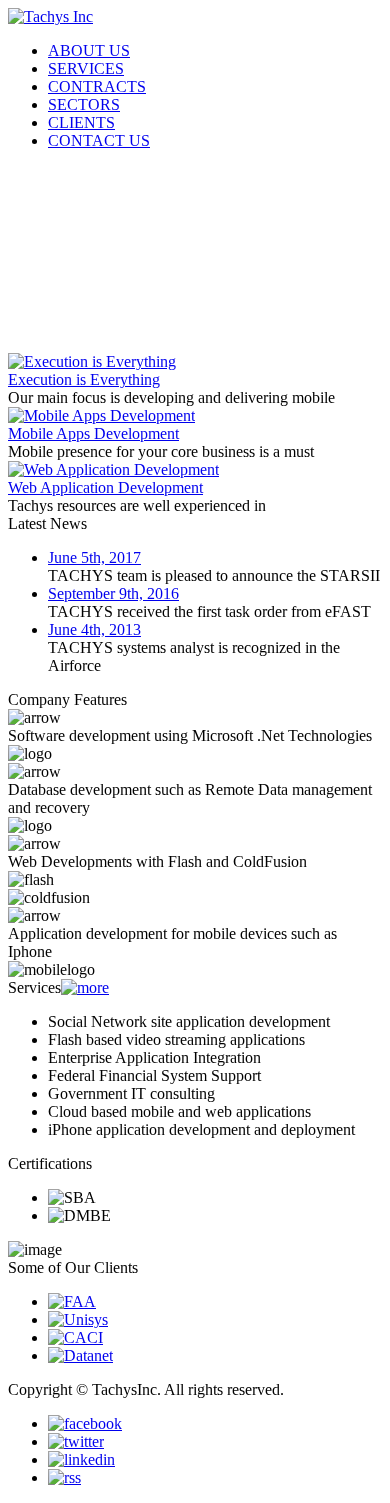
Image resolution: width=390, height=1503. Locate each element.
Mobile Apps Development (93, 433)
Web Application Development (105, 487)
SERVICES (86, 68)
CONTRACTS (97, 86)
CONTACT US (99, 140)
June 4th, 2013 (94, 629)
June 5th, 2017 (94, 557)
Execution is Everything (84, 379)
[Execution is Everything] (92, 361)
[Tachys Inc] (50, 16)
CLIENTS (81, 122)
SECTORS (84, 104)
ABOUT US (89, 50)
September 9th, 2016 (113, 593)
